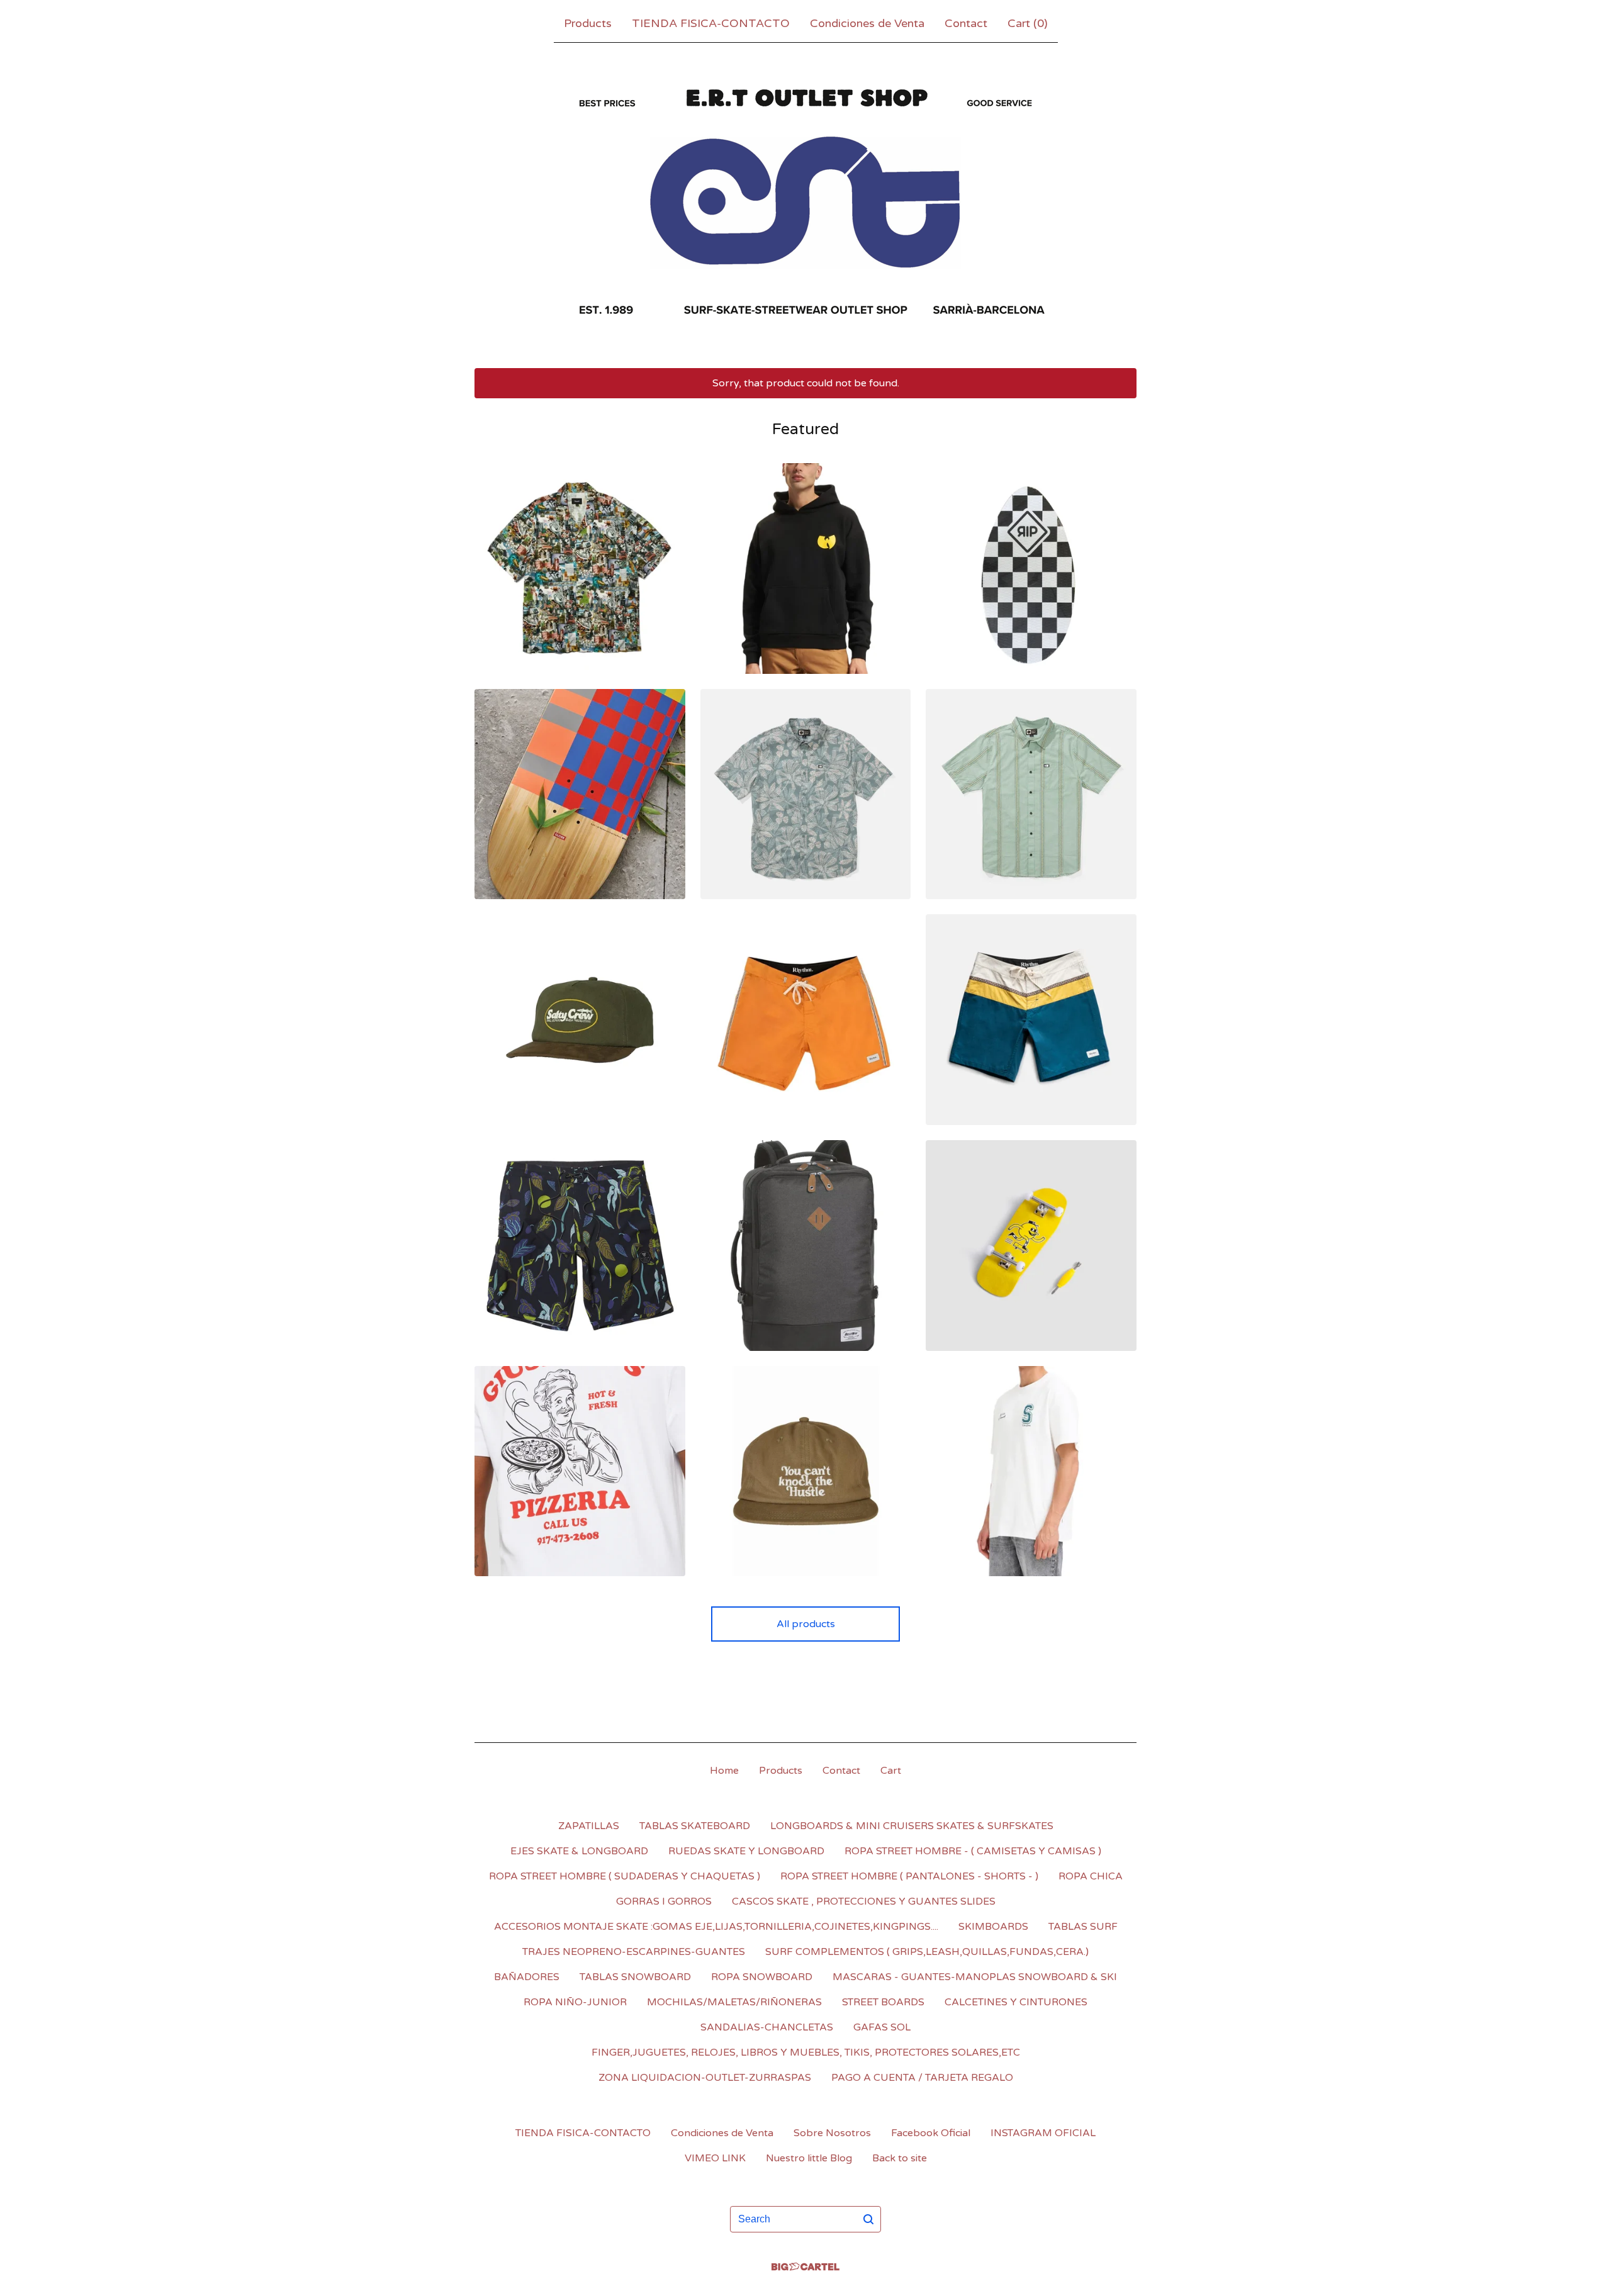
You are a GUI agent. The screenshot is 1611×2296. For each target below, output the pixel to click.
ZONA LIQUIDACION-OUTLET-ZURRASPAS (705, 2078)
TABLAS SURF (1083, 1927)
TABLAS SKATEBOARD (695, 1826)
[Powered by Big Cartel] (805, 2267)
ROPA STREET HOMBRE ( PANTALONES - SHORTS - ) (909, 1876)
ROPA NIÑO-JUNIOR (575, 2002)
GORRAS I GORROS (664, 1901)
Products (588, 23)
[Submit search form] (868, 2219)
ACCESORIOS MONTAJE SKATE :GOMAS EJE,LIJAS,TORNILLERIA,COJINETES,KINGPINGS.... (716, 1927)
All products (806, 1624)
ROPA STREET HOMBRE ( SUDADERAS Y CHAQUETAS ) (625, 1876)
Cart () (1028, 23)
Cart (891, 1771)
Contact (966, 23)
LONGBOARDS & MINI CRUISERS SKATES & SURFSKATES (912, 1826)
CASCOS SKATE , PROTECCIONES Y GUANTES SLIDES (864, 1901)
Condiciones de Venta (867, 23)
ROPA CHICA (1091, 1876)
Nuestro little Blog (809, 2158)
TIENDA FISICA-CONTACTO (711, 23)
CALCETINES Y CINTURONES (1016, 2002)
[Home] (805, 203)
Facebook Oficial (931, 2133)
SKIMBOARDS (993, 1927)
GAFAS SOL (882, 2027)
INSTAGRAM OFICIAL (1043, 2133)
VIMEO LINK (715, 2158)
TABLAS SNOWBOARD (635, 1977)
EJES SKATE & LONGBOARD (579, 1851)
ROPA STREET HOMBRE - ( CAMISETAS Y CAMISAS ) (973, 1851)
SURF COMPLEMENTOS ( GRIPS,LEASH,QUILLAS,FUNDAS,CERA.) (927, 1952)
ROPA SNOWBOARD (762, 1977)
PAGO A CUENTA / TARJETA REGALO (922, 2078)
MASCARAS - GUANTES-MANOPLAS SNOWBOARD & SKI (975, 1977)
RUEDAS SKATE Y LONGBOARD (746, 1851)
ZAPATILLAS (589, 1826)
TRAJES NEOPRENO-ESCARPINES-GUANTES (634, 1952)
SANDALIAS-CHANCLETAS (767, 2027)
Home (724, 1771)
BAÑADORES (527, 1977)
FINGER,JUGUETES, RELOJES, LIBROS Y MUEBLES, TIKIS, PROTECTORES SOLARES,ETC (806, 2052)
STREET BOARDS (883, 2002)
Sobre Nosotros (832, 2133)
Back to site (900, 2158)
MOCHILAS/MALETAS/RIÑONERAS (734, 2002)
